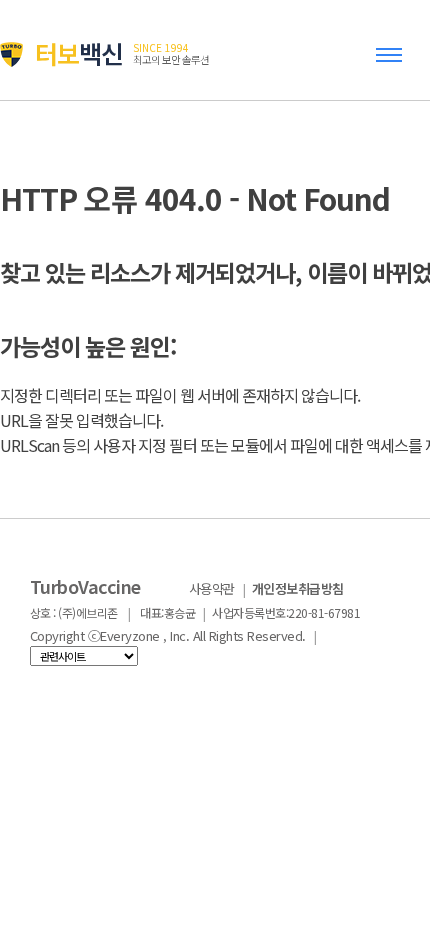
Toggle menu (393, 63)
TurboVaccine (85, 586)
